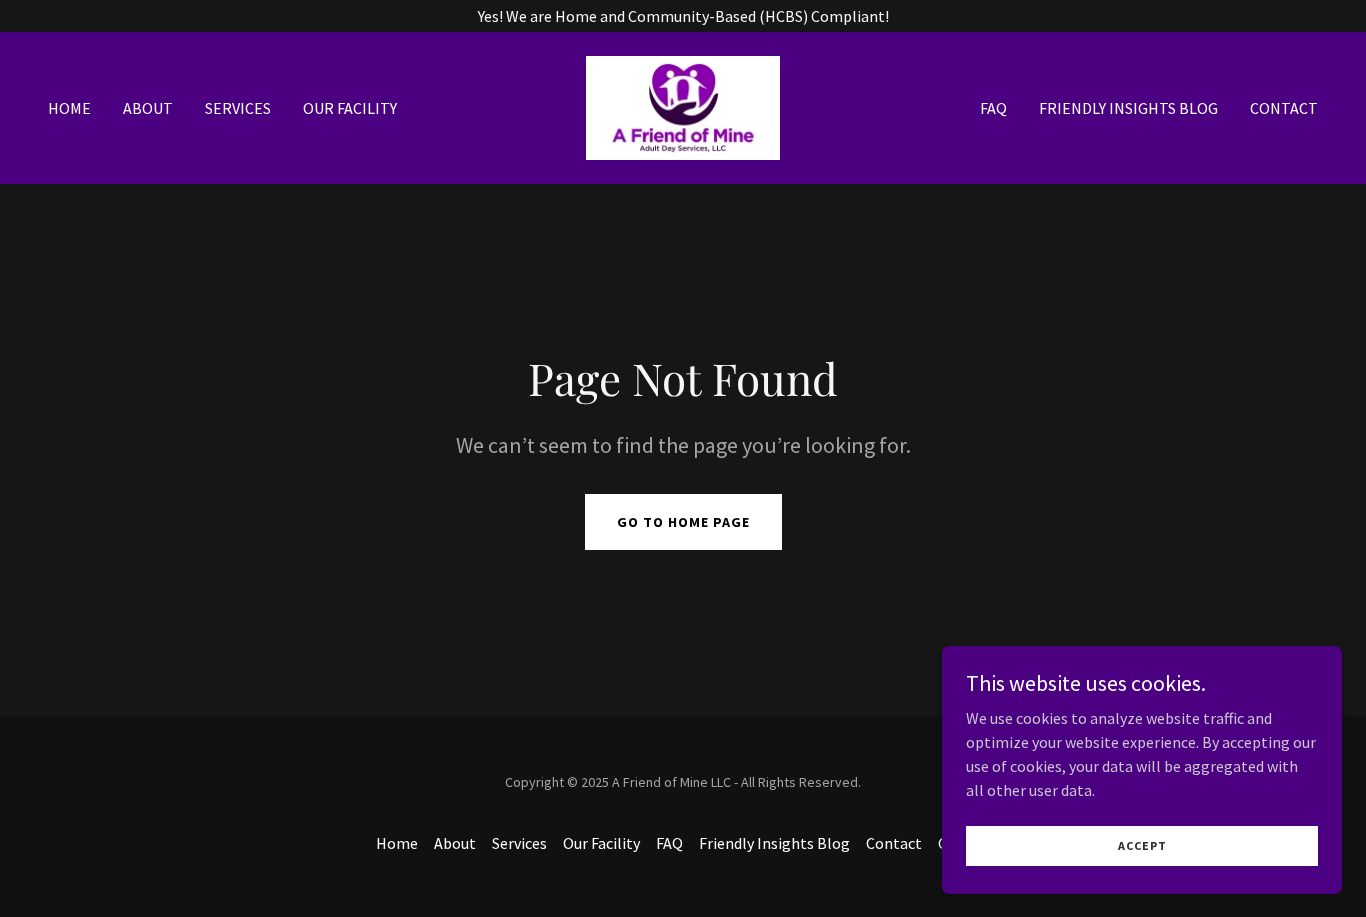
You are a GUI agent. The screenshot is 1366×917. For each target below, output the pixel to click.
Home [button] (397, 843)
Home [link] (69, 108)
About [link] (148, 108)
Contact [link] (1284, 108)
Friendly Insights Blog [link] (1128, 108)
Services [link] (238, 108)
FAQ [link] (993, 108)
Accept (1142, 845)
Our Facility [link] (350, 108)
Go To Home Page (683, 522)
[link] (683, 106)
